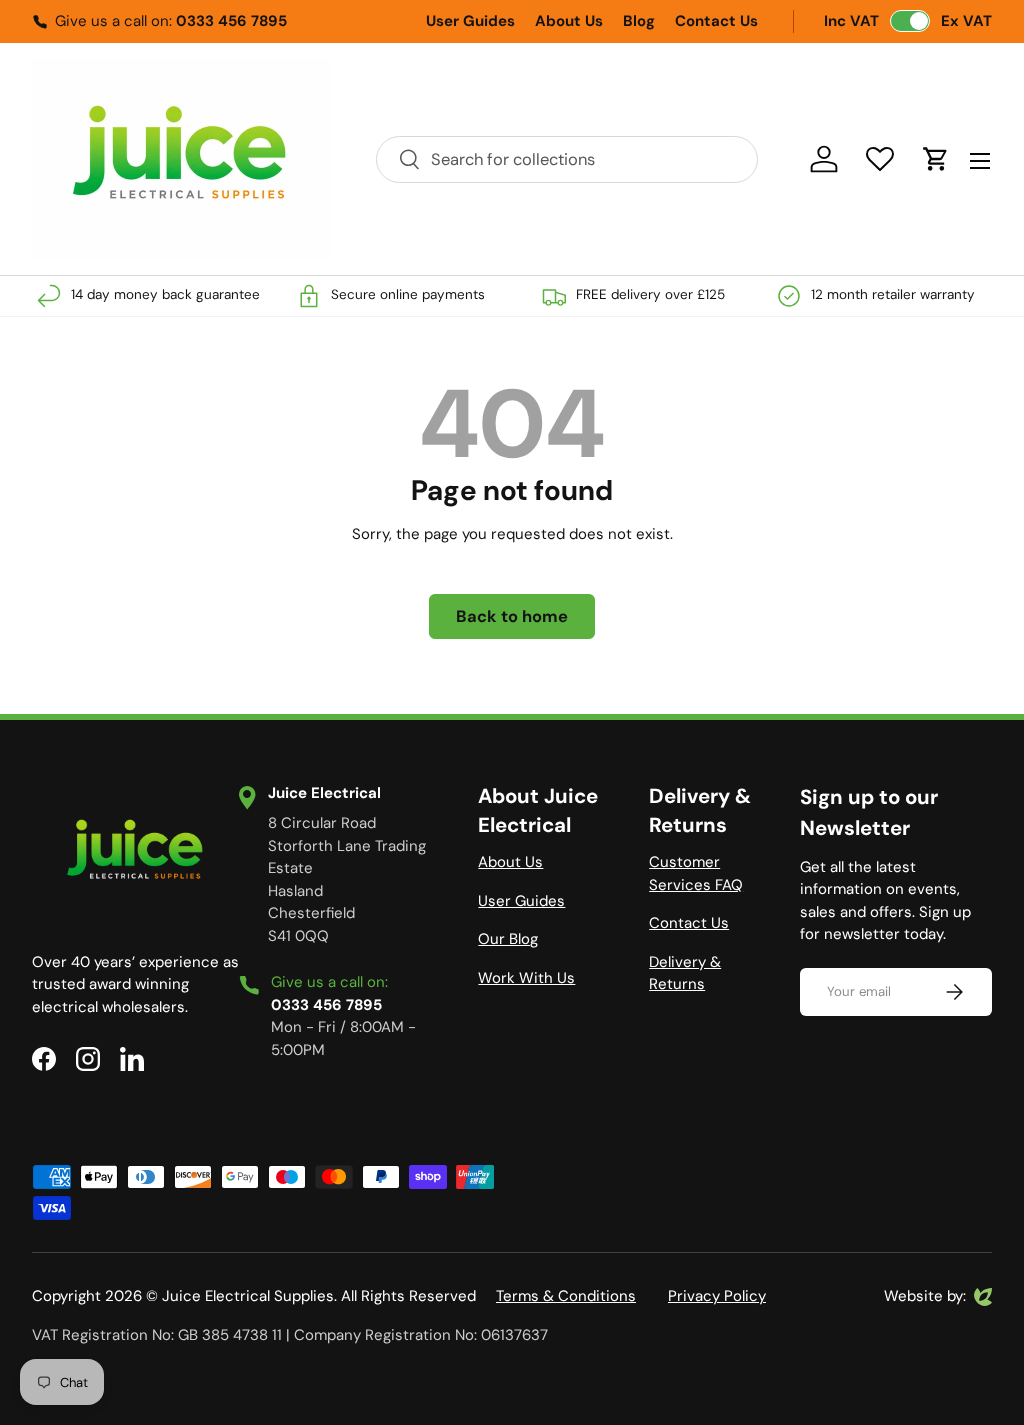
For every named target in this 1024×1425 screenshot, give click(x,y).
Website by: (925, 1297)
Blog (639, 21)
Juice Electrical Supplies (248, 1296)
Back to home (512, 616)
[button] (936, 159)
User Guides (470, 21)
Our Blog (508, 939)
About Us (569, 21)
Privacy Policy (717, 1296)
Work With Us (526, 978)
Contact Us (716, 21)
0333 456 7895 (231, 21)
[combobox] (567, 159)
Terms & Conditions (566, 1296)
